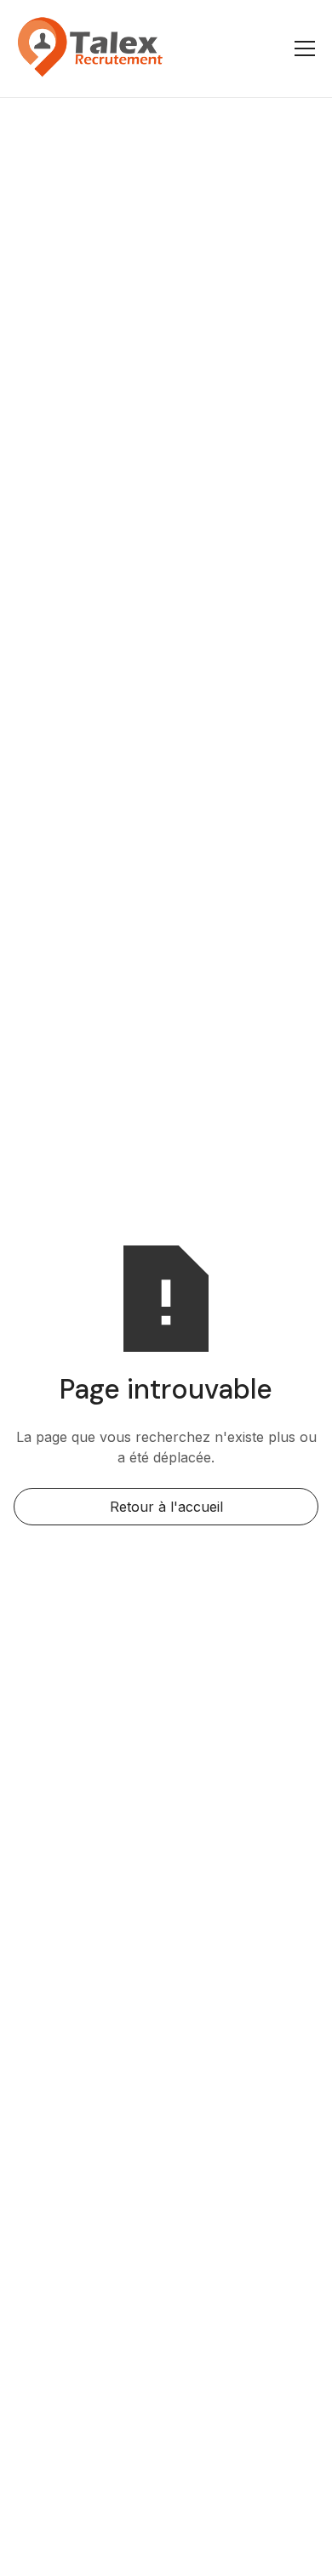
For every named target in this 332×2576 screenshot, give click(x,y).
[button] (301, 48)
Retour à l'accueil (166, 1507)
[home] (90, 48)
